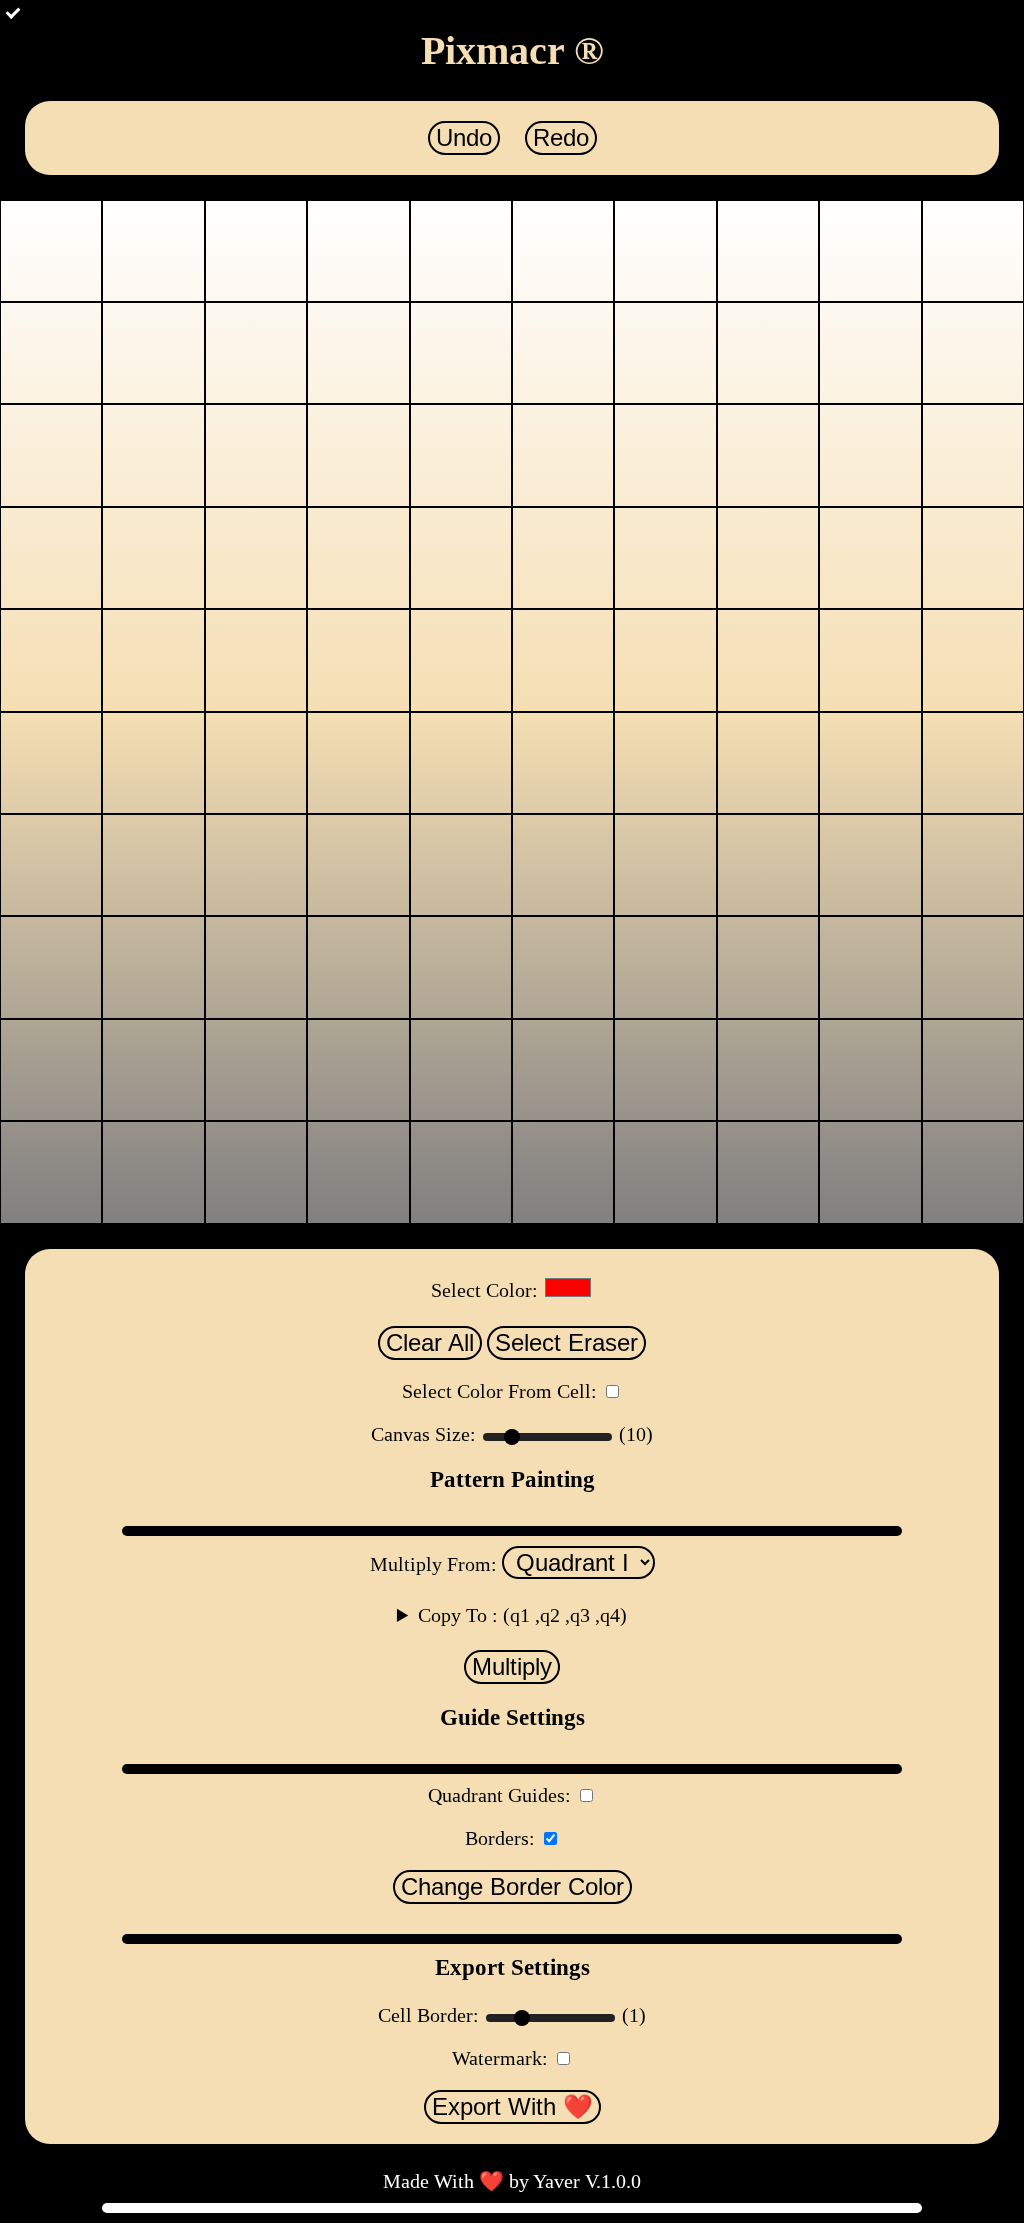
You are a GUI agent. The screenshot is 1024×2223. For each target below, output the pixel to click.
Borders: (500, 1838)
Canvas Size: (426, 1434)
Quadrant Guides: (499, 1795)
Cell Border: (431, 2015)
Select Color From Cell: (499, 1391)
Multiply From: (436, 1564)
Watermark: (500, 2058)
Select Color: (484, 1290)
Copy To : (522, 1615)
